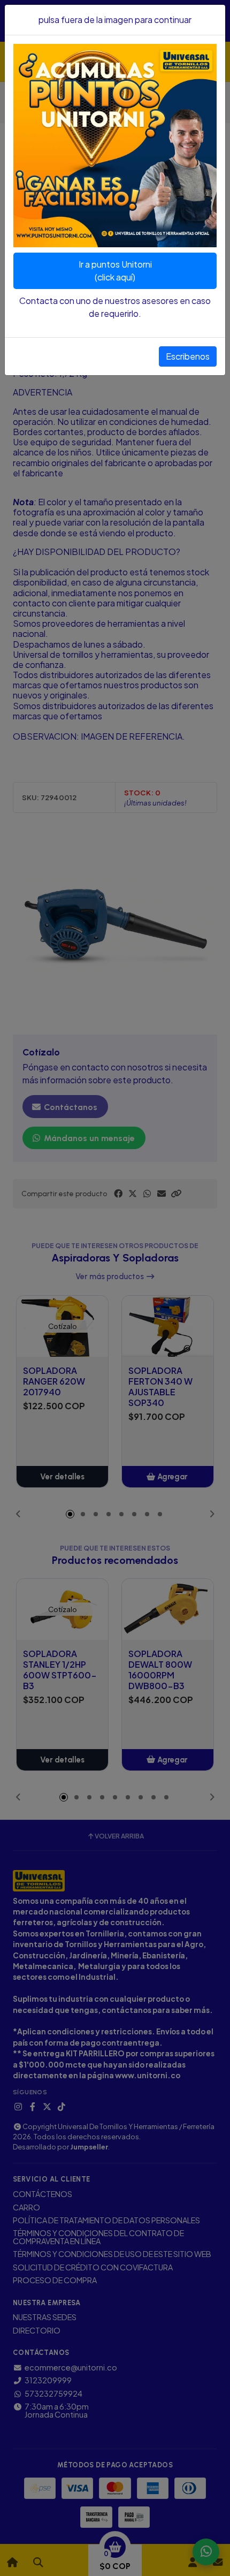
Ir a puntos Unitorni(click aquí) (115, 271)
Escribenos (188, 356)
